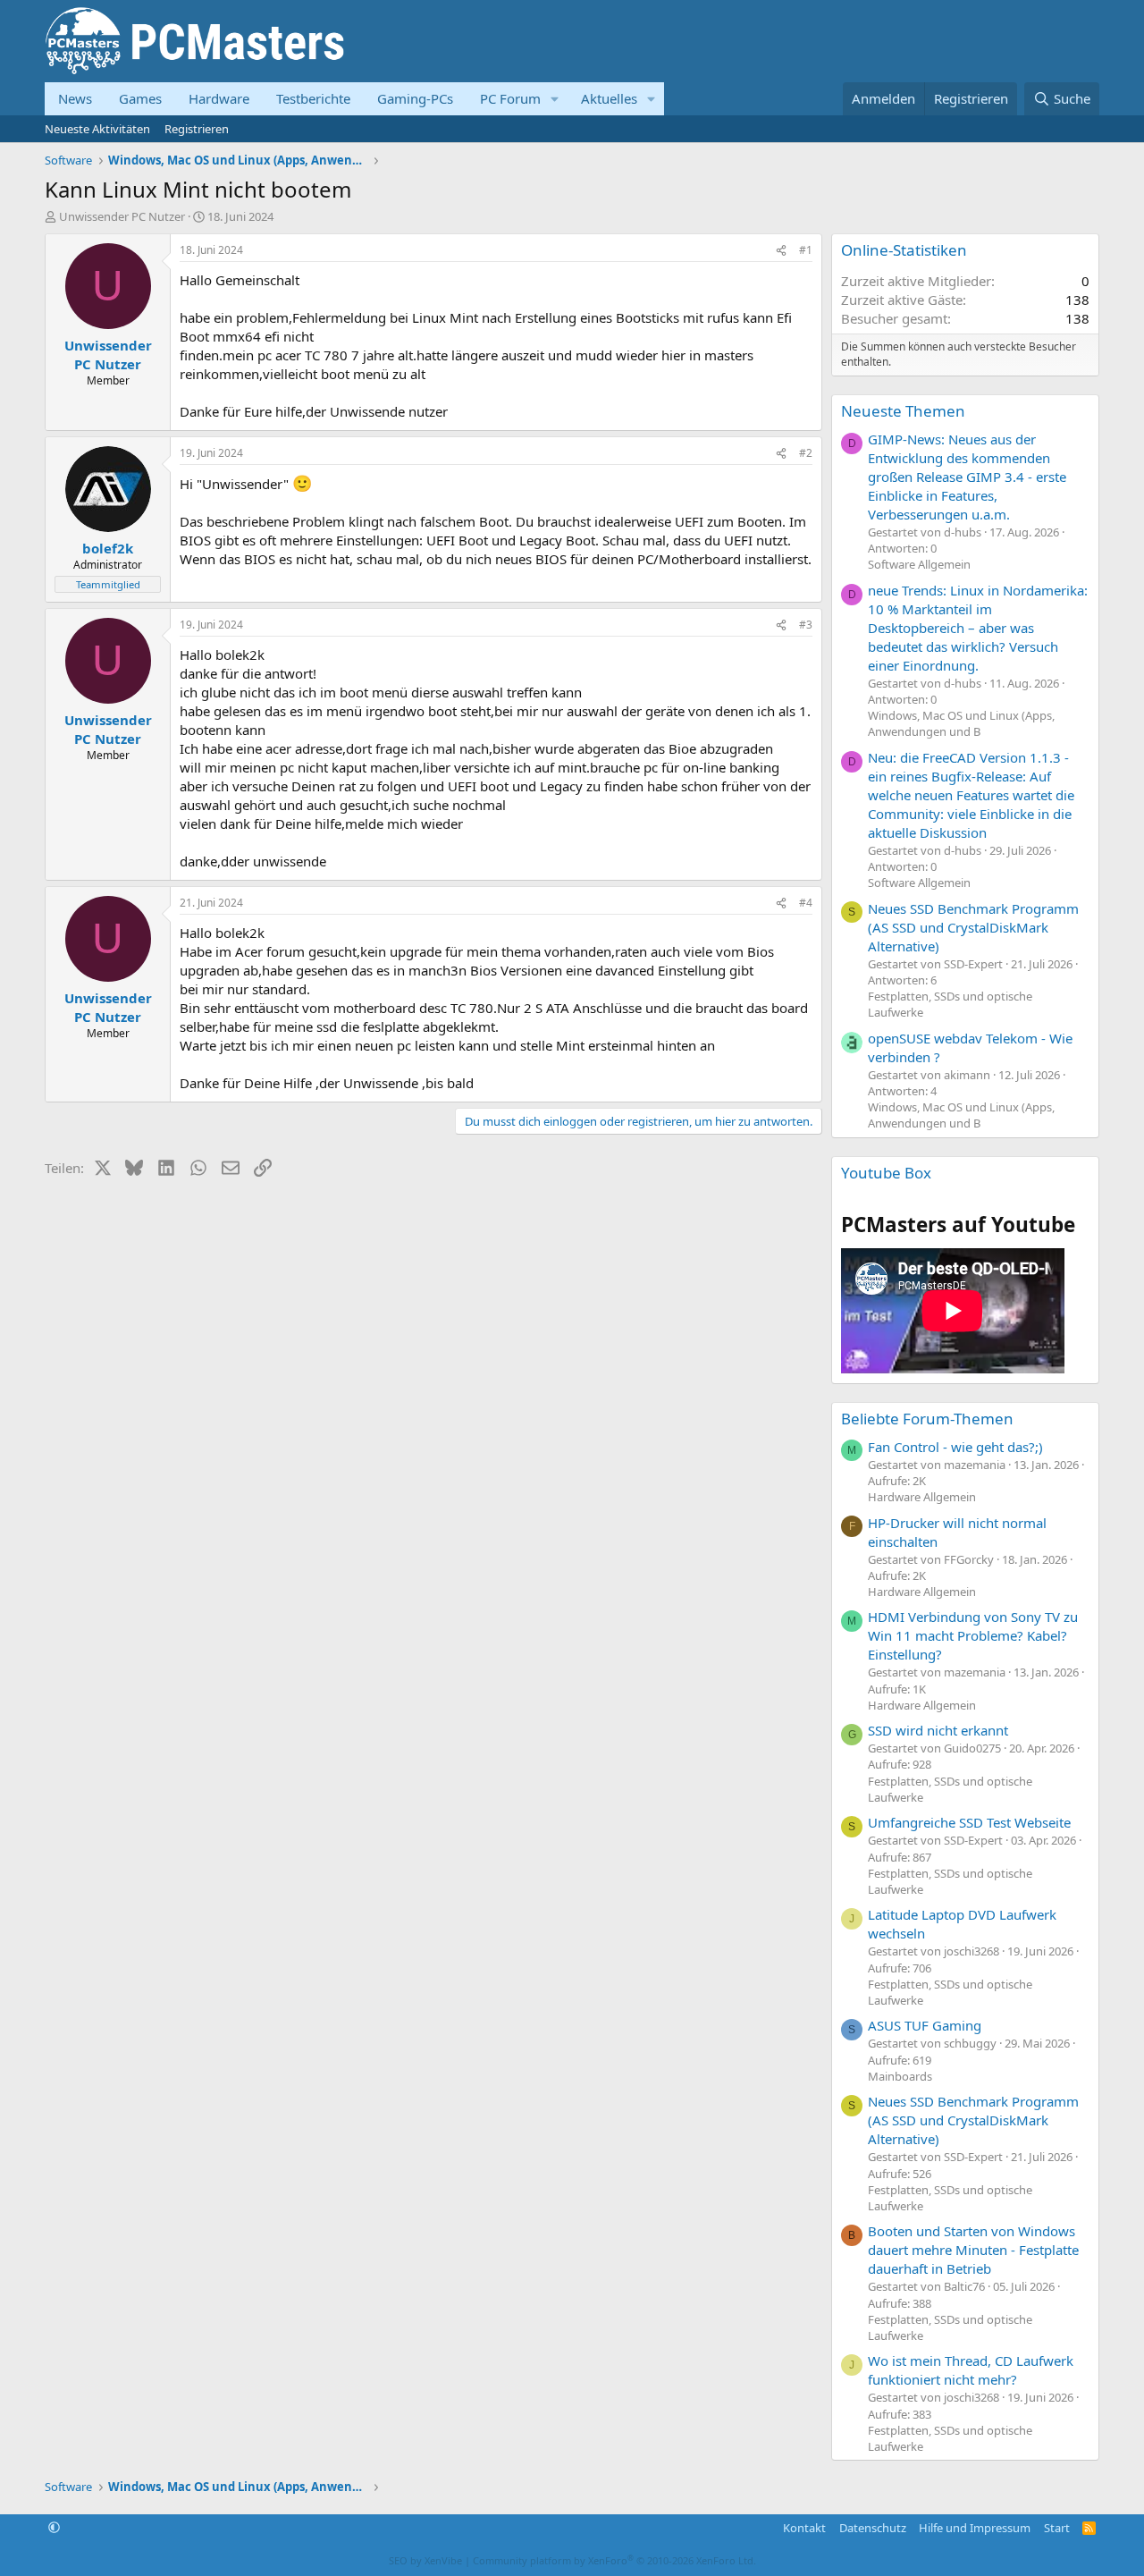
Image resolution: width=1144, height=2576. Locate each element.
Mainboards (900, 2076)
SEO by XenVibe (425, 2560)
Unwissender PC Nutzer (122, 216)
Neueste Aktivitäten (97, 129)
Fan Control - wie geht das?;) (955, 1447)
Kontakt (804, 2528)
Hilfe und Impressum (975, 2528)
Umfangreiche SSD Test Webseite (969, 1822)
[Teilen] (781, 251)
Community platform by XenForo (614, 2560)
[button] (555, 99)
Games (140, 98)
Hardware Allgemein (922, 1497)
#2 (806, 453)
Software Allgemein (919, 564)
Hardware (219, 98)
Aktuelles (609, 98)
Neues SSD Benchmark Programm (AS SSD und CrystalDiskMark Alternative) (973, 927)
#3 (806, 625)
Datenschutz (873, 2528)
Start (1057, 2528)
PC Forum (510, 98)
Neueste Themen (903, 411)
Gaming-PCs (415, 98)
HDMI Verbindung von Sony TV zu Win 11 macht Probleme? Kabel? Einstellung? (973, 1635)
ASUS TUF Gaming (925, 2025)
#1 (806, 250)
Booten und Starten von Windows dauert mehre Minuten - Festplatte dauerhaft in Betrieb (973, 2250)
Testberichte (313, 98)
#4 (806, 903)
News (75, 98)
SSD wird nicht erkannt (938, 1730)
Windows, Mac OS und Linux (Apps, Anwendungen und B (961, 723)
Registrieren (197, 129)
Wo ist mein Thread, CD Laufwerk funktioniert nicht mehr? (971, 2370)
